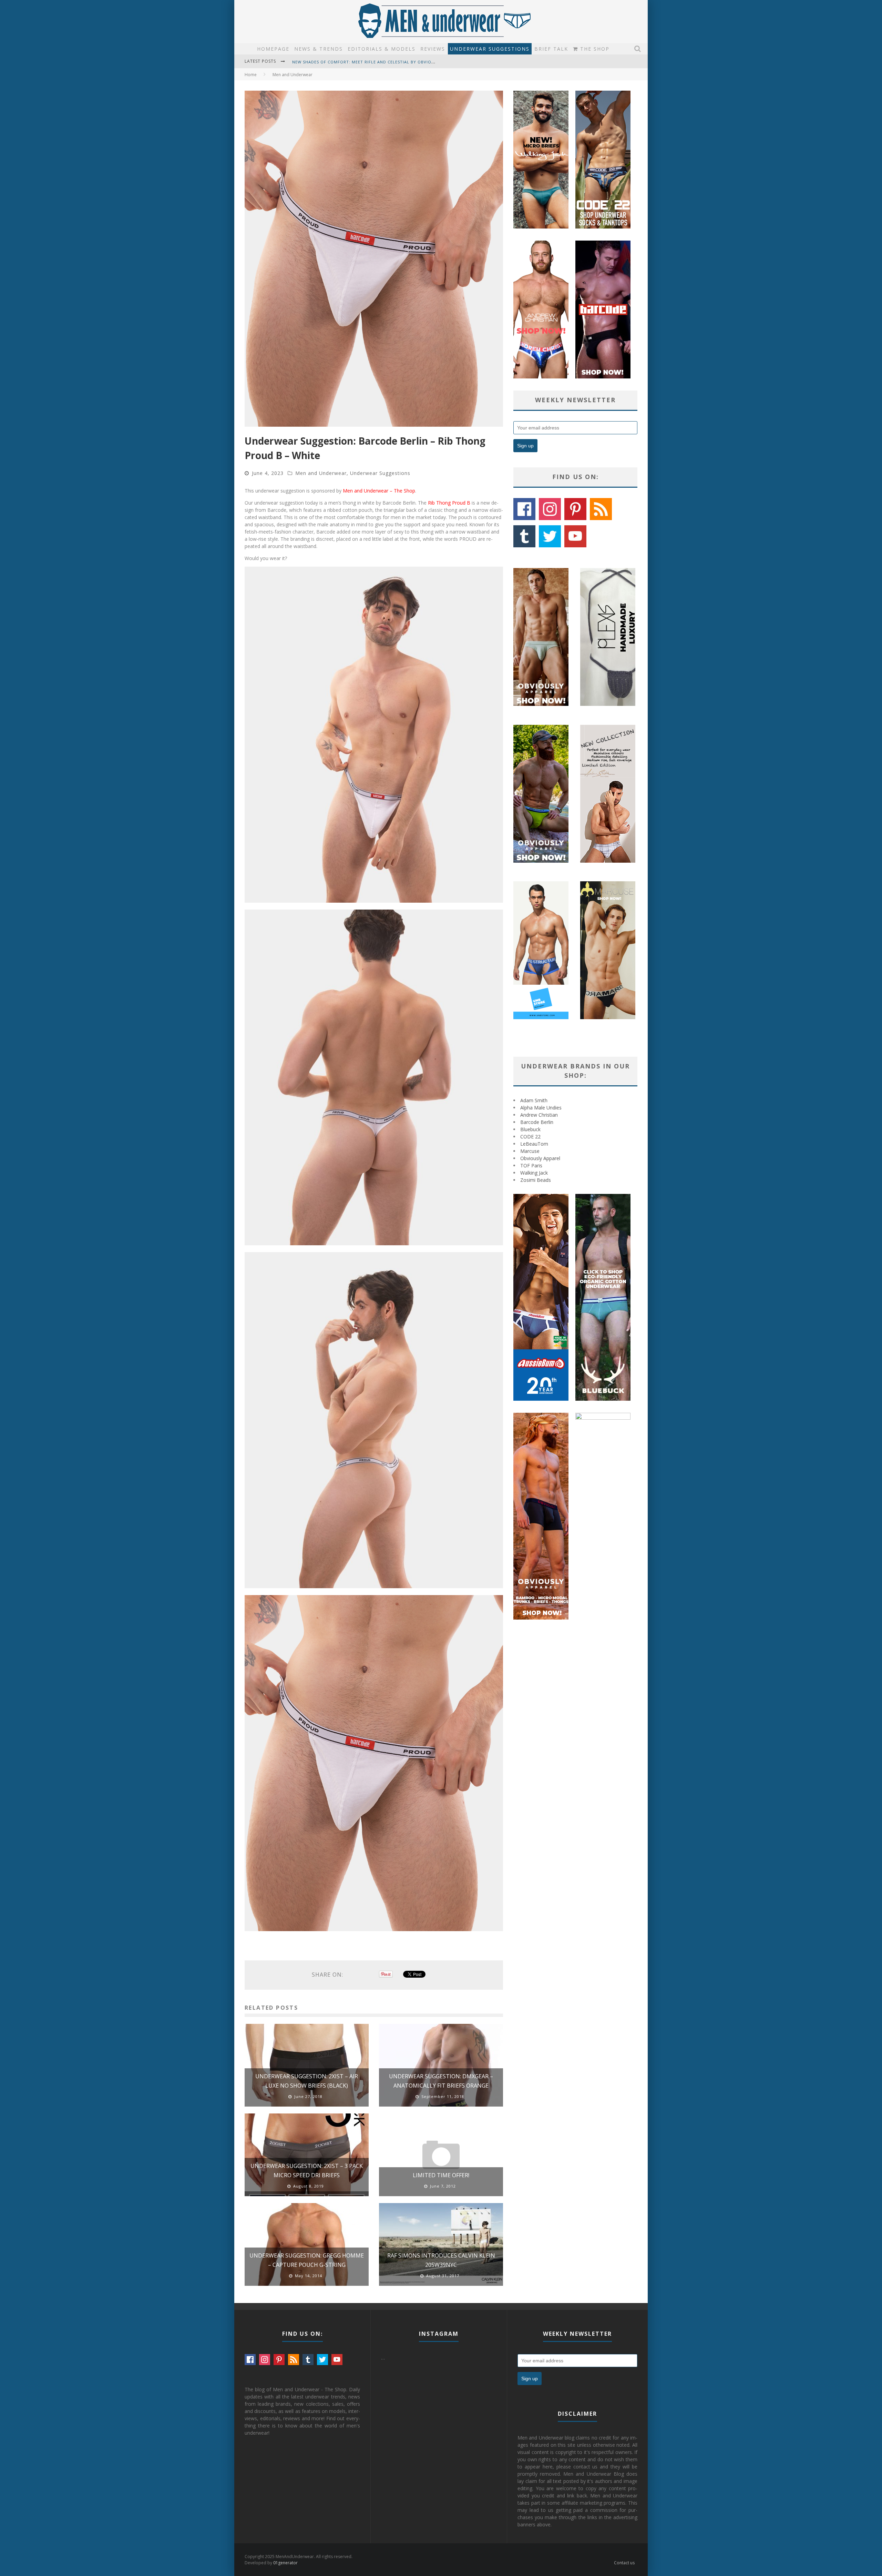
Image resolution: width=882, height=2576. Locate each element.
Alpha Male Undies (541, 1108)
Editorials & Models (382, 49)
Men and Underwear (321, 473)
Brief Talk (551, 49)
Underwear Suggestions (490, 49)
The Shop (594, 49)
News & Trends (319, 49)
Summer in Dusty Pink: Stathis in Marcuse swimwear (354, 67)
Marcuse (530, 1151)
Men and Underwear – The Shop (379, 491)
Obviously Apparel (540, 1158)
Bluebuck (530, 1129)
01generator (285, 2563)
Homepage (273, 49)
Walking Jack (534, 1173)
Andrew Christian (539, 1115)
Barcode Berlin (537, 1122)
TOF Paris (531, 1165)
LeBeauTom (534, 1144)
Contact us (624, 2563)
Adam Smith (534, 1100)
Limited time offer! (441, 2175)
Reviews (433, 49)
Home (251, 75)
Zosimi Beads (536, 1180)
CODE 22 (530, 1137)
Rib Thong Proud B (449, 503)
